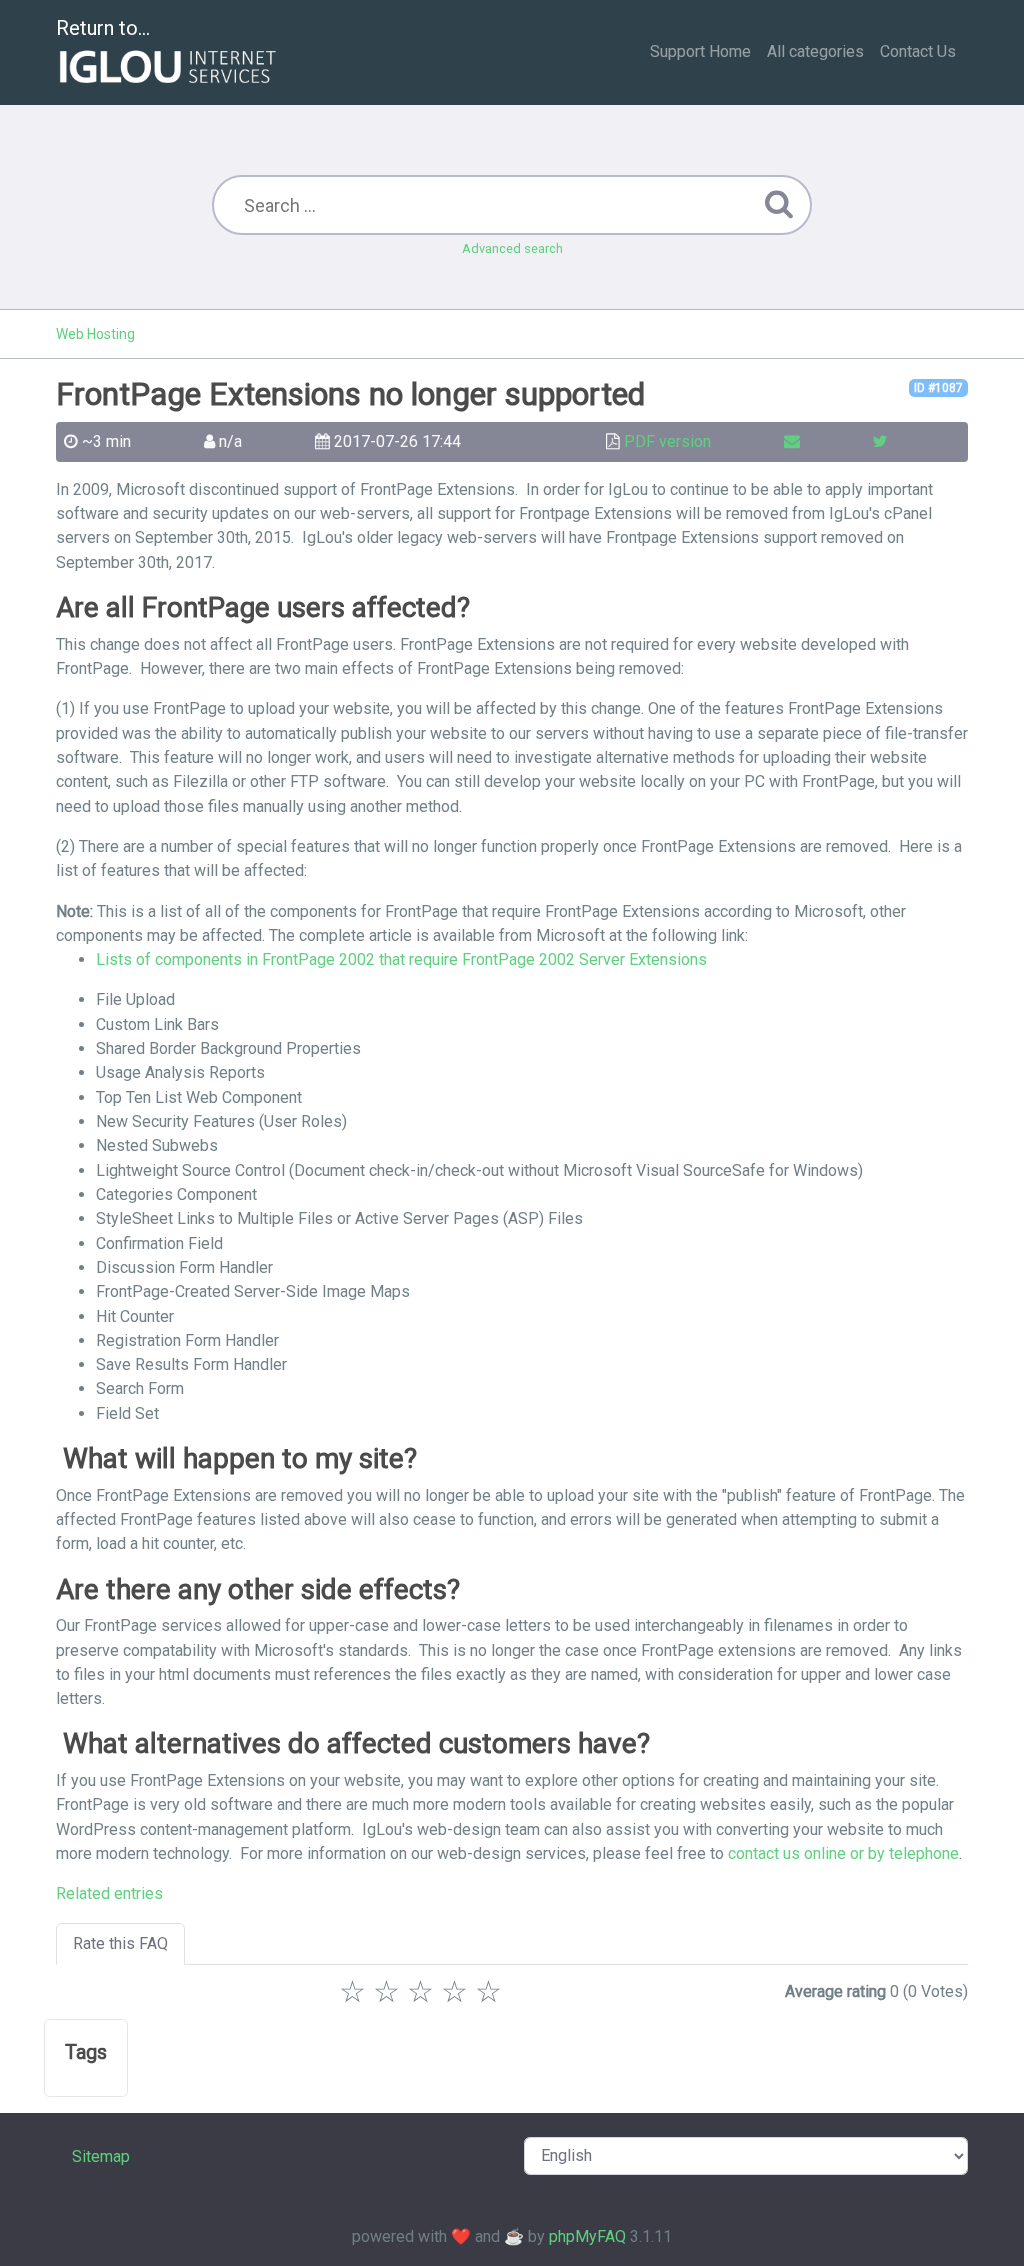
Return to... (103, 28)
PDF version (667, 441)
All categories (815, 51)
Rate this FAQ (120, 1943)
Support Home (700, 51)
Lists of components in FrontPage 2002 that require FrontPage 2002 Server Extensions (401, 959)
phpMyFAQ (587, 2236)
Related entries (109, 1893)
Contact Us (918, 51)
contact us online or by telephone (843, 1853)
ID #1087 (938, 388)
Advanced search (512, 248)
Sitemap (101, 2156)
